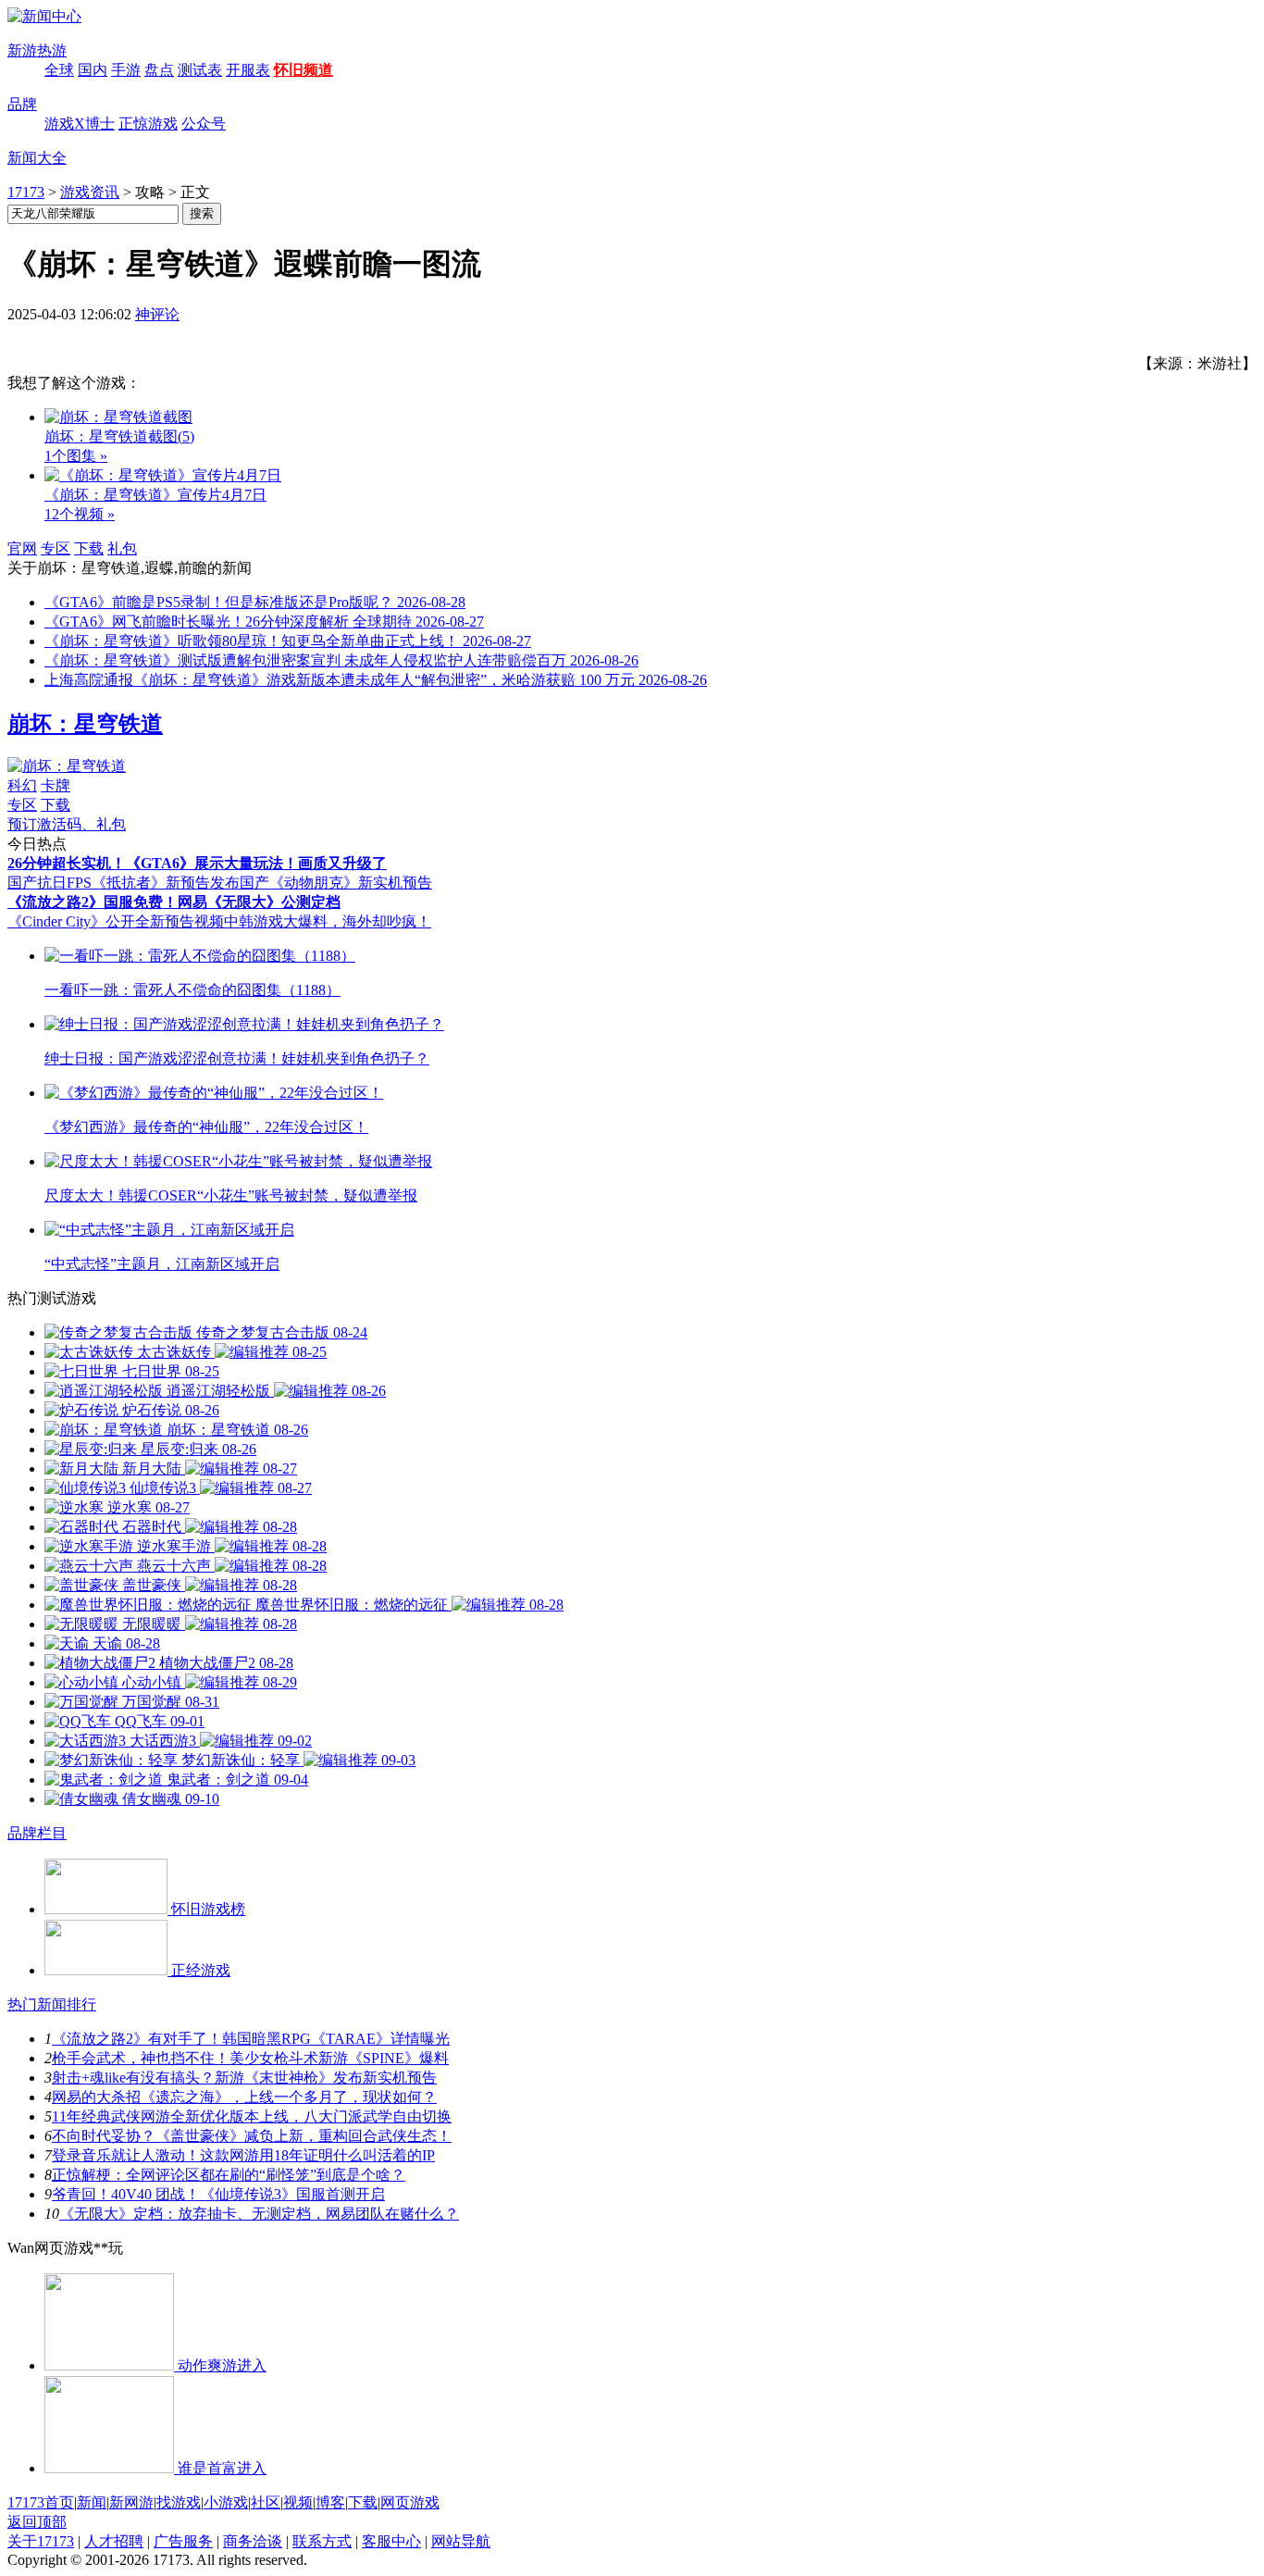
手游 (126, 70)
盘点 (159, 70)
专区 (56, 548)
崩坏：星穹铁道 (85, 724)
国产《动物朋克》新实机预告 (336, 883)
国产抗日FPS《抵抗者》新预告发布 (124, 883)
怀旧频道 (304, 70)
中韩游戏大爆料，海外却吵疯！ (328, 921)
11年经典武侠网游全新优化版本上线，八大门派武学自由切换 (252, 2116)
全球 (59, 70)
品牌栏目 (37, 1833)
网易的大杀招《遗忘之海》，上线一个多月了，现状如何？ (244, 2097)
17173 (26, 192)
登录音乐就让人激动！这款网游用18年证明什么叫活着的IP (243, 2155)
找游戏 (179, 2502)
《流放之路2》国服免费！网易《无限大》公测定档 (174, 902)
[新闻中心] (44, 16)
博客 (330, 2502)
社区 (266, 2502)
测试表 (200, 70)
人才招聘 (114, 2541)
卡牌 (56, 785)
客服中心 (391, 2541)
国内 (93, 70)
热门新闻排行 (52, 2004)
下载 (89, 548)
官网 (22, 548)
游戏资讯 (90, 192)
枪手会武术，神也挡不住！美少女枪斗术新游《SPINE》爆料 (250, 2058)
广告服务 (183, 2541)
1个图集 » (76, 456)
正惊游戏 (148, 124)
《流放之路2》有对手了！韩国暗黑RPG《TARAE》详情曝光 (251, 2039)
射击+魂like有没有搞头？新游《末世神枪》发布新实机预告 (244, 2078)
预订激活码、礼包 (67, 824)
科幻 (22, 785)
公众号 (204, 124)
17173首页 (41, 2502)
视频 (298, 2502)
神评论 (157, 314)
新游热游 (37, 50)
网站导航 (461, 2541)
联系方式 (322, 2541)
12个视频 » (80, 514)
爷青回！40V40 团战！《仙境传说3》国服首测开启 (218, 2194)
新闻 (92, 2502)
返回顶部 (37, 2522)
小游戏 (226, 2502)
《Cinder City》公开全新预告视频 (116, 921)
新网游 (131, 2502)
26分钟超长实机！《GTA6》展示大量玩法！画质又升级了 (197, 863)
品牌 (22, 104)
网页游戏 (410, 2502)
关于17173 (41, 2541)
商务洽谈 (253, 2541)
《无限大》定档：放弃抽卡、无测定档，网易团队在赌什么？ (259, 2214)
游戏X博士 (80, 124)
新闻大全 (37, 158)
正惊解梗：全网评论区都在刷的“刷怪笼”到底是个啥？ (229, 2175)
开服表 (248, 70)
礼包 (122, 548)
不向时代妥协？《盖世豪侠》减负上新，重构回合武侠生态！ (252, 2136)
